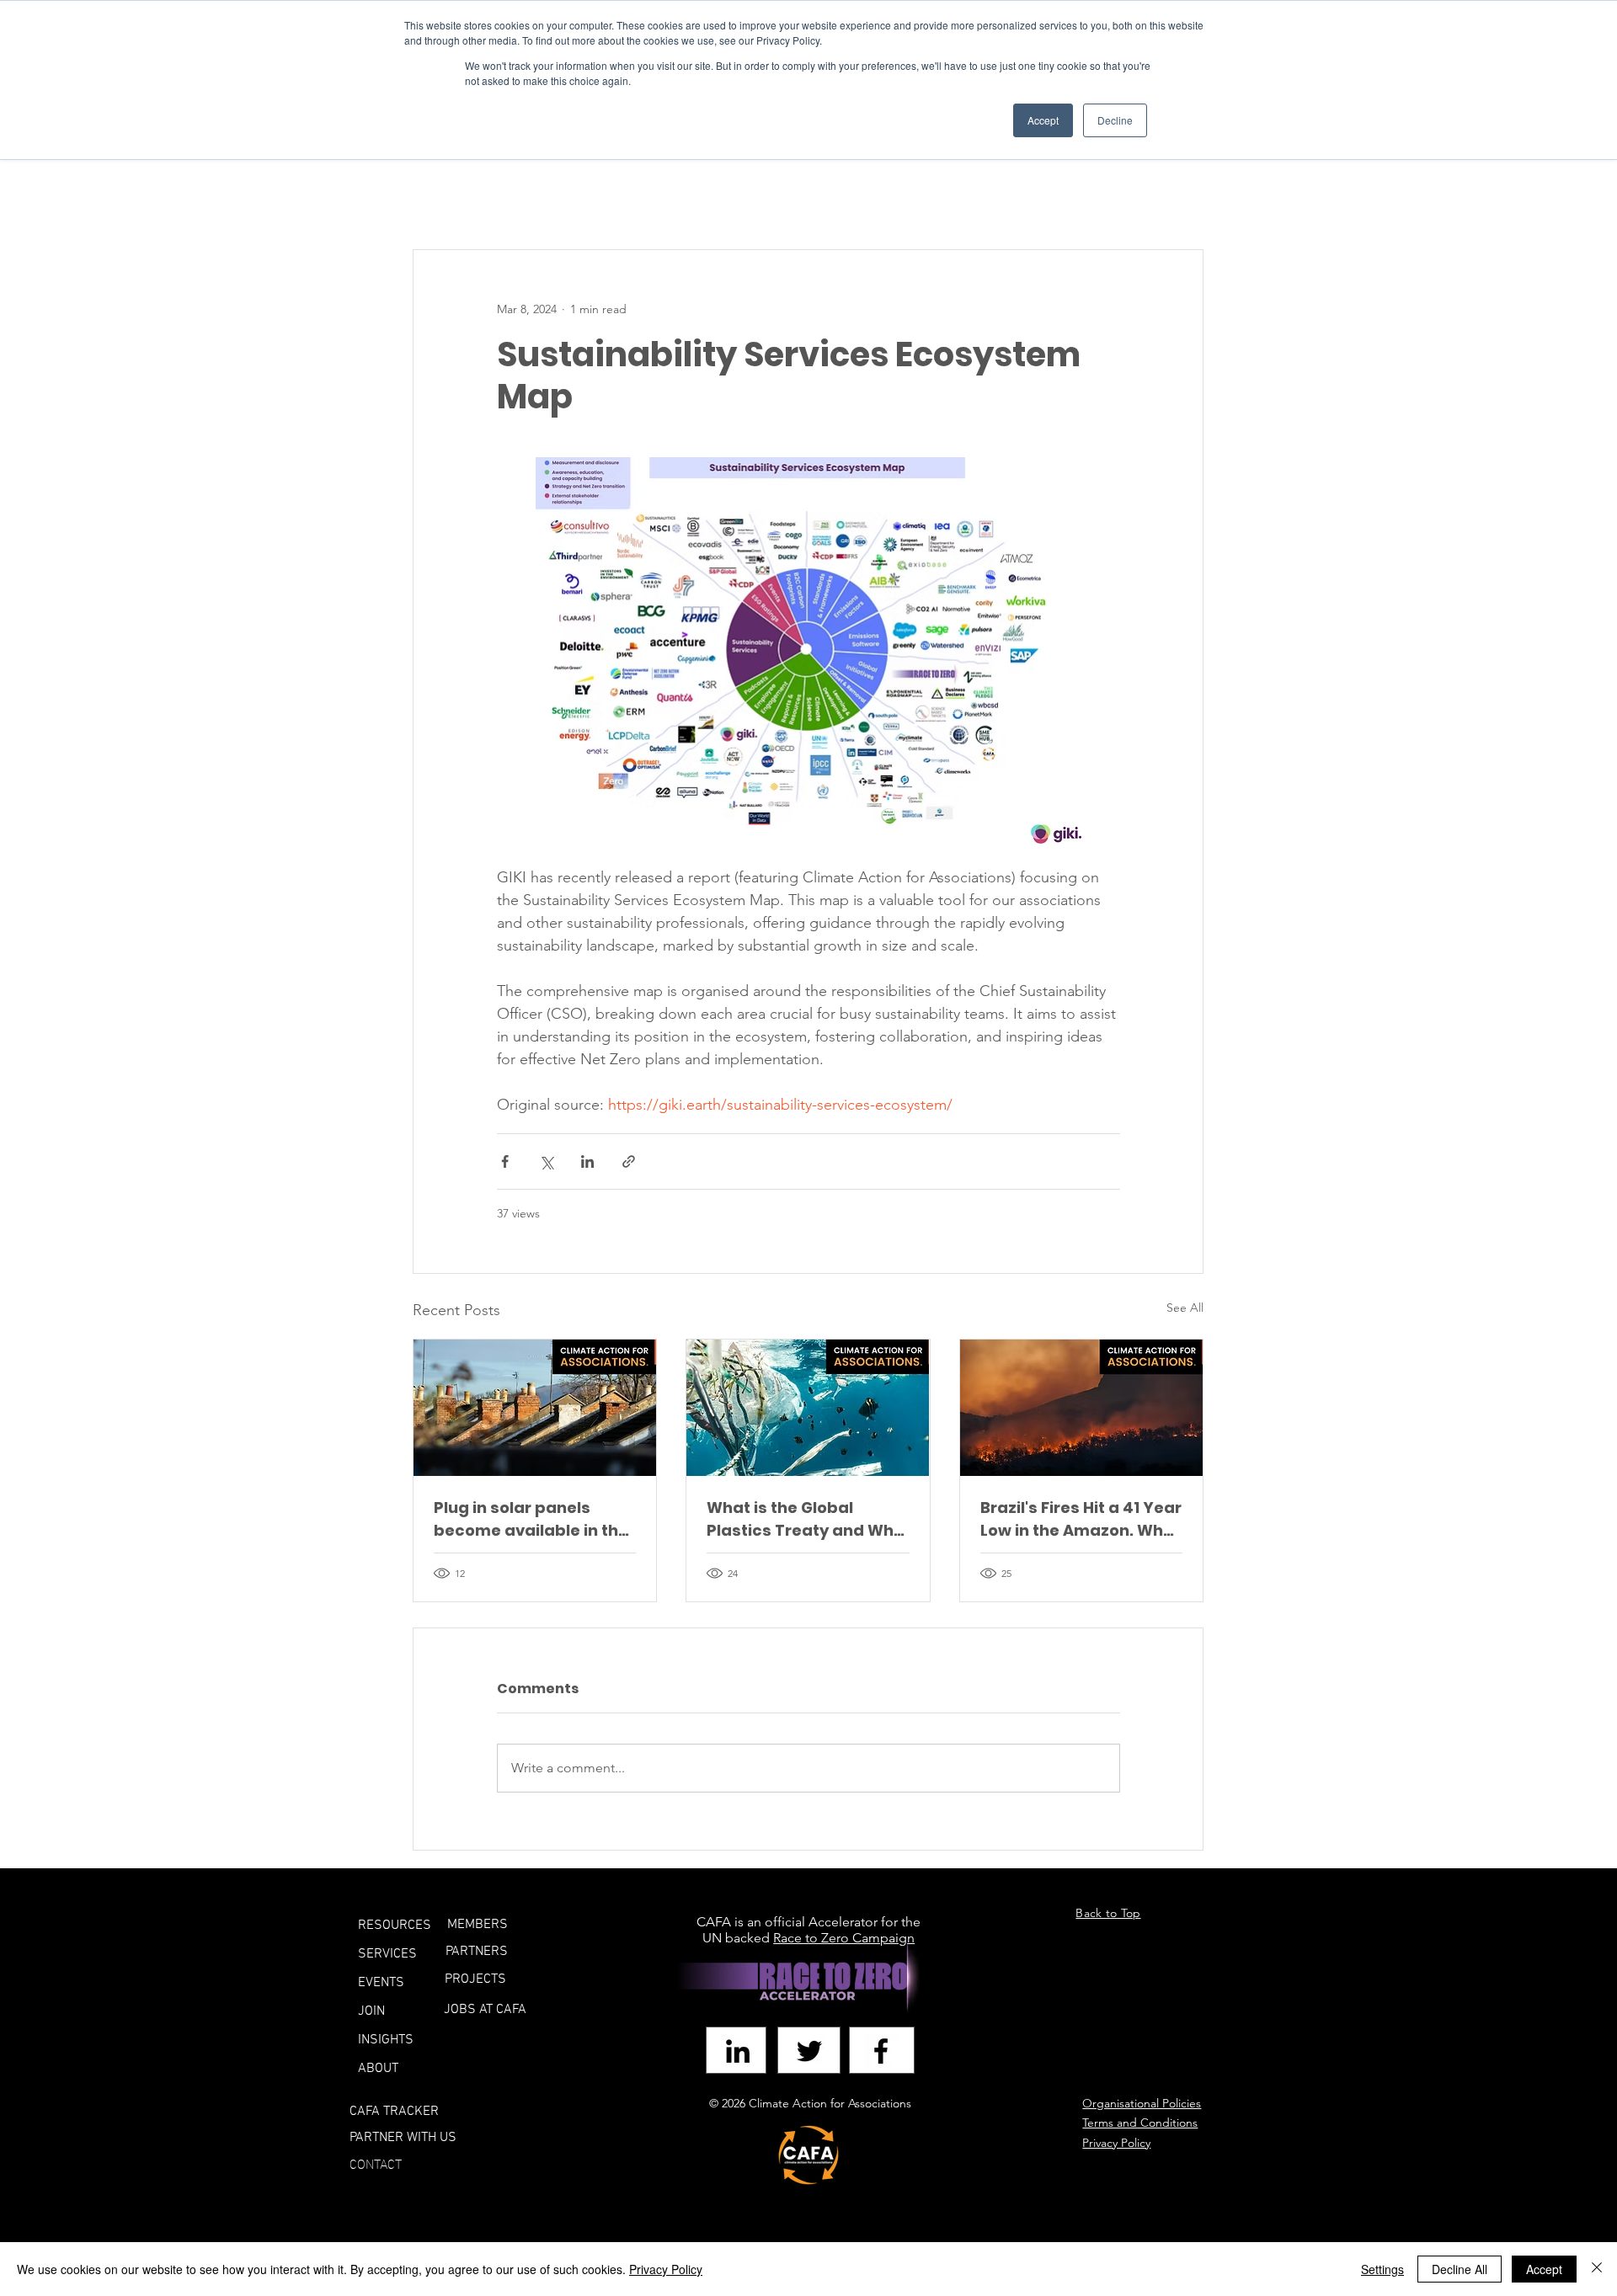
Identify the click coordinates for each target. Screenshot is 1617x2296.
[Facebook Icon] (881, 2051)
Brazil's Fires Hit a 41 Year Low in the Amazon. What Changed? (1081, 1519)
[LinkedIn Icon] (738, 2051)
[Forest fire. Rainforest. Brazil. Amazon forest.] (1081, 1408)
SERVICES (387, 1954)
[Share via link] (629, 1161)
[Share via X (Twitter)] (546, 1161)
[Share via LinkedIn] (587, 1161)
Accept (1544, 2269)
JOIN (371, 2011)
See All (1185, 1308)
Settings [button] (1382, 2269)
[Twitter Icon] (809, 2051)
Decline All (1460, 2269)
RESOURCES (395, 1926)
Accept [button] (1043, 120)
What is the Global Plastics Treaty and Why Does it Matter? (805, 1519)
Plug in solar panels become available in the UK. (531, 1519)
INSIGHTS (386, 2040)
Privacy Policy (666, 2269)
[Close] (1597, 2269)
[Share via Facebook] (505, 1161)
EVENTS (381, 1983)
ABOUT (378, 2069)
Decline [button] (1115, 120)
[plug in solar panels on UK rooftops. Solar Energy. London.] (535, 1408)
